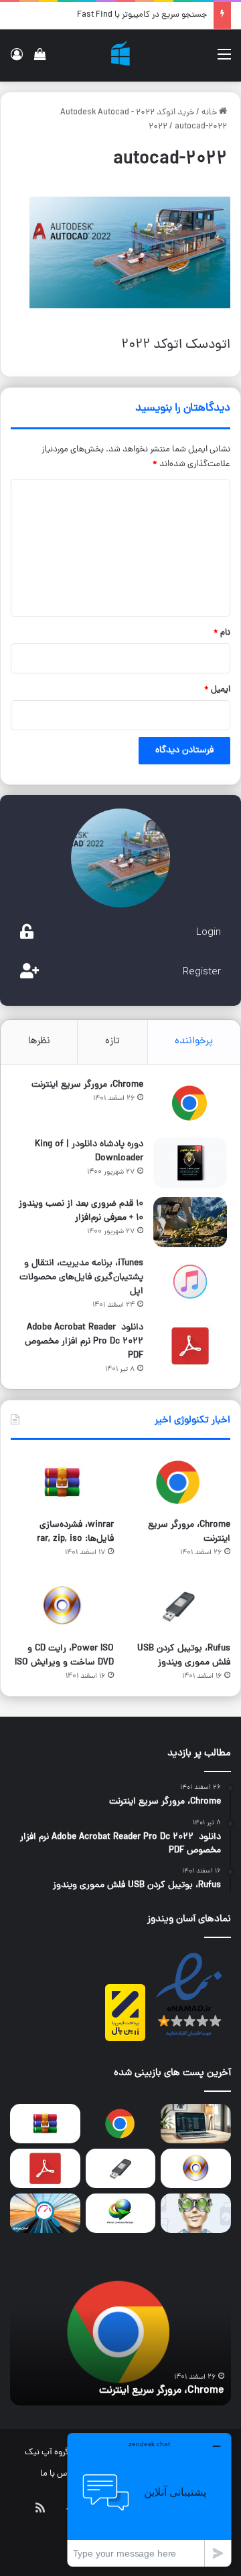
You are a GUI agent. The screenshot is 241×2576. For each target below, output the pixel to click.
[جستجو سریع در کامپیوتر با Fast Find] (45, 2213)
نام (222, 633)
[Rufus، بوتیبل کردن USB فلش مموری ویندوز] (179, 1606)
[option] (120, 2332)
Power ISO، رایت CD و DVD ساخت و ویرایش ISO (64, 1656)
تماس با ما (59, 2474)
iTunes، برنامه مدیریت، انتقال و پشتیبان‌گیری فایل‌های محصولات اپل (81, 1278)
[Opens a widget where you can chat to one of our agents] (149, 2499)
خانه (210, 113)
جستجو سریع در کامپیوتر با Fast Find (142, 15)
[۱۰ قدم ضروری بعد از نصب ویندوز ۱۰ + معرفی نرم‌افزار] (190, 1222)
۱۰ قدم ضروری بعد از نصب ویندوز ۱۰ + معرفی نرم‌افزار (81, 1211)
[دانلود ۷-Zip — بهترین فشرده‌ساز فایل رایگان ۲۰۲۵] (196, 2124)
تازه (112, 1042)
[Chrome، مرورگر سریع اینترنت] (190, 1103)
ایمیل (217, 690)
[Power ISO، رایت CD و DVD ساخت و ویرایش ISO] (62, 1606)
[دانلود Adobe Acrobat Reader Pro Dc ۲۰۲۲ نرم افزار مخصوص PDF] (190, 1346)
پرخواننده (194, 1042)
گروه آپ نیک (47, 2453)
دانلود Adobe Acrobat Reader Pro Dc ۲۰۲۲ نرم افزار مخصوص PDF (84, 1342)
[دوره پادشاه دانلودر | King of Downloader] (190, 1163)
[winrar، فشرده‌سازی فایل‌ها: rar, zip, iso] (62, 1482)
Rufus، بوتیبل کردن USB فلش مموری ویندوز (184, 1656)
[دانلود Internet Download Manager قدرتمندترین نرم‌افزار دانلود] (121, 2213)
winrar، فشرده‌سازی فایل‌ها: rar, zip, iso (75, 1532)
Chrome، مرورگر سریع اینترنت (87, 1085)
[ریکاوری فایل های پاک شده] (196, 2213)
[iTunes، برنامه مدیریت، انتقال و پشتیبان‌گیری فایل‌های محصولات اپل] (190, 1282)
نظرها (39, 1042)
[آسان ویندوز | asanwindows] (120, 56)
